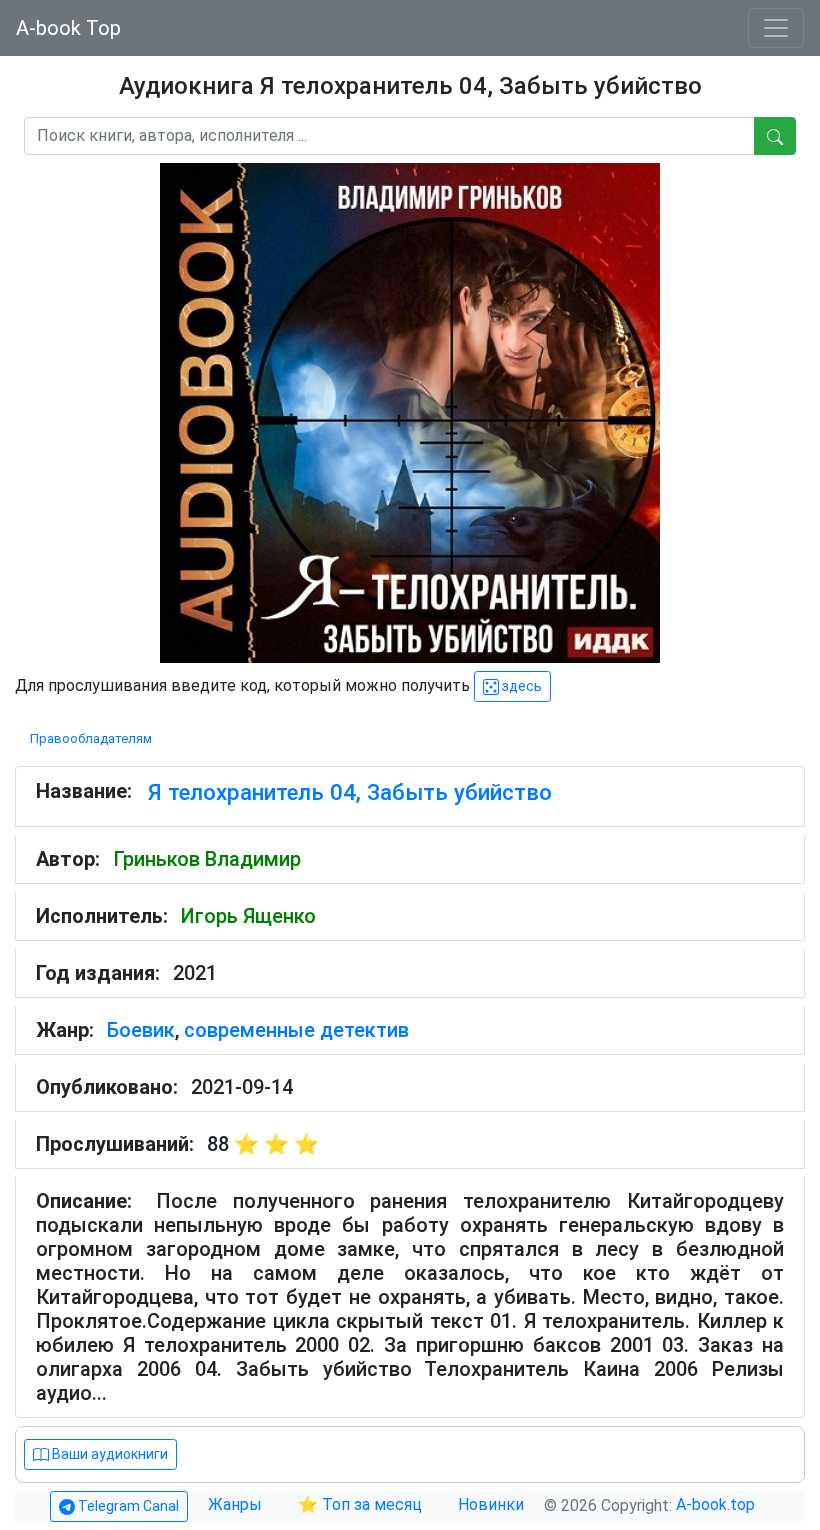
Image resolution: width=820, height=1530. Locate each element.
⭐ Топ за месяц (360, 1504)
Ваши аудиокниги (108, 1454)
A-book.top (715, 1504)
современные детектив (296, 1030)
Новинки (491, 1504)
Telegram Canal (127, 1506)
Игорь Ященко (248, 916)
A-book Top (68, 28)
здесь (520, 686)
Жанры (237, 1504)
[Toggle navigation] (776, 28)
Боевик (141, 1030)
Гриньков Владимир (207, 859)
